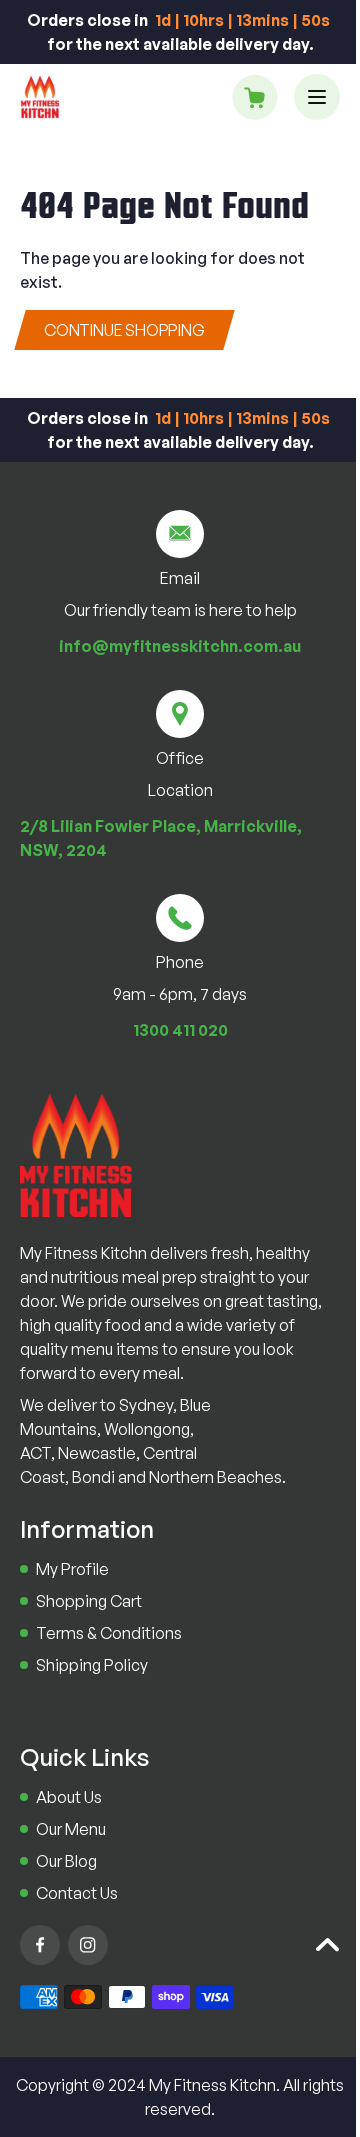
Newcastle (97, 1453)
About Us (69, 1797)
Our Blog (66, 1861)
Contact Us (77, 1893)
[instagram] (88, 1945)
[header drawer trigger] (317, 97)
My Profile (72, 1569)
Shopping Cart (89, 1601)
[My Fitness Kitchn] (76, 1155)
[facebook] (40, 1945)
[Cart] (255, 97)
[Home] (40, 97)
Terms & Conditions (109, 1633)
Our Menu (71, 1829)
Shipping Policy (92, 1665)
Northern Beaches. (217, 1477)
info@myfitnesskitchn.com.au (180, 646)
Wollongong (147, 1429)
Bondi (93, 1477)
